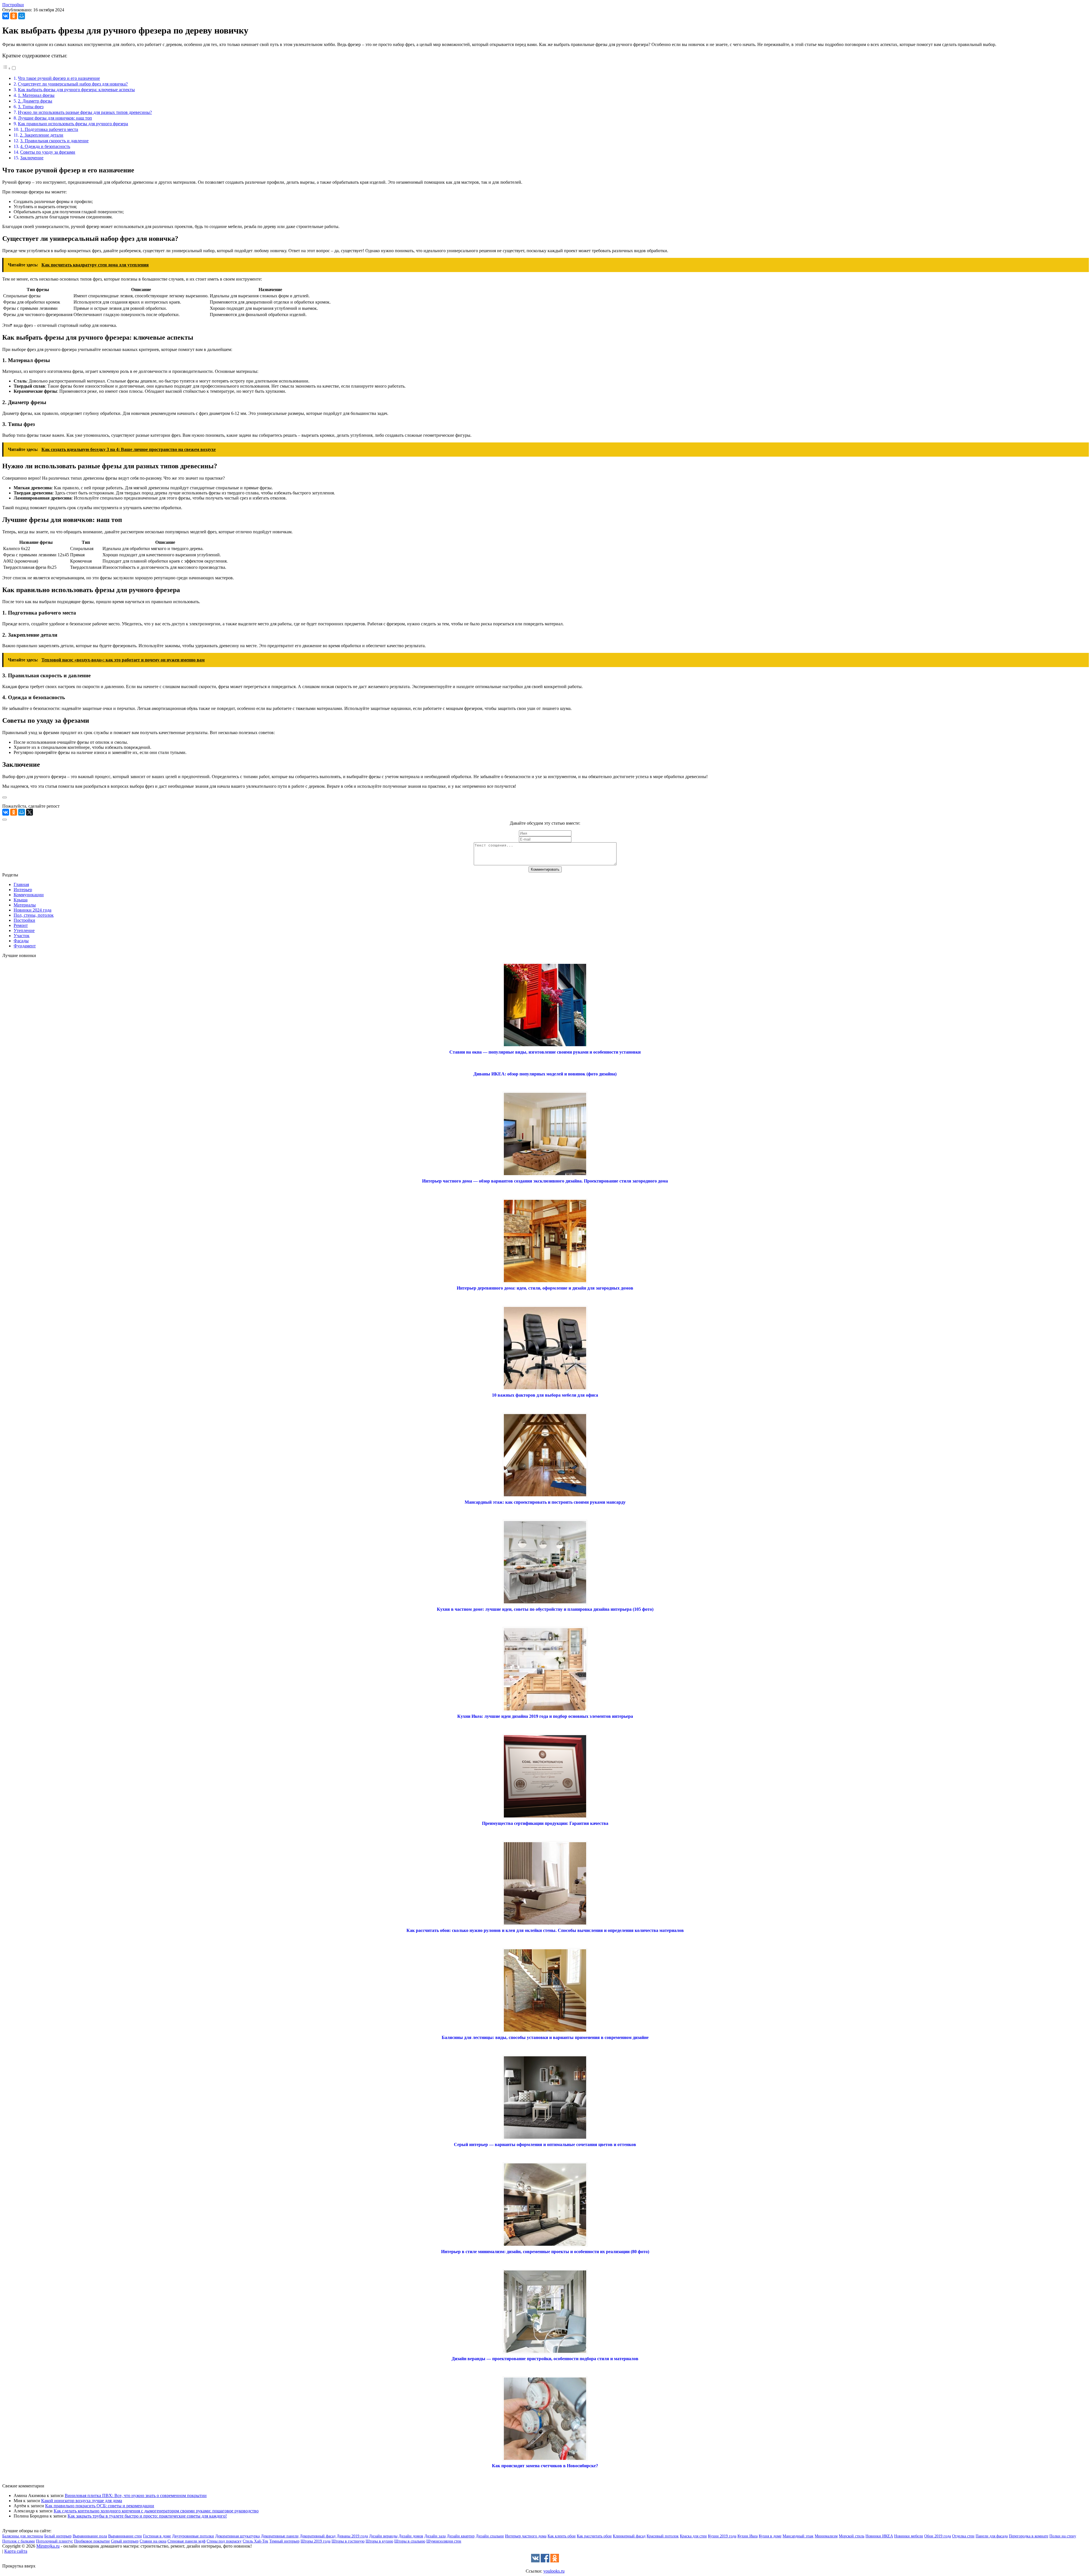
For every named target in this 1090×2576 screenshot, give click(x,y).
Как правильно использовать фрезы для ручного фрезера (73, 124)
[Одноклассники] (14, 16)
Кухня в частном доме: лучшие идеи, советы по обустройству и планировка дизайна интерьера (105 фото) (545, 1609)
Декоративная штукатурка (237, 2536)
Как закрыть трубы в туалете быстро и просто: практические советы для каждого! (147, 2516)
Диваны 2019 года (352, 2536)
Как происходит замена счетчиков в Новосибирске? (545, 2466)
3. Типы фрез (31, 107)
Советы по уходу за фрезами (48, 152)
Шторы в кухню (379, 2541)
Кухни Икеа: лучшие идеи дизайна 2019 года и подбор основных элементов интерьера (545, 1716)
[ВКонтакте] (6, 16)
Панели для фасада (992, 2536)
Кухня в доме (770, 2536)
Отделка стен (963, 2536)
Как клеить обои (562, 2536)
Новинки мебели (909, 2536)
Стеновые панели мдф (186, 2541)
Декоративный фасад (318, 2536)
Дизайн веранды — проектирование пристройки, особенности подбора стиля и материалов (545, 2359)
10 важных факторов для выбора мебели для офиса (545, 1395)
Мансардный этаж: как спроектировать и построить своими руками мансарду (545, 1502)
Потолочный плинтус (54, 2541)
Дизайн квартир (461, 2536)
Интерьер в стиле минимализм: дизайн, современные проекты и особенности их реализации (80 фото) (545, 2252)
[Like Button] (5, 797)
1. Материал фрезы (36, 95)
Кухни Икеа (748, 2536)
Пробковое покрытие (92, 2541)
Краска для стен (693, 2536)
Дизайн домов (411, 2536)
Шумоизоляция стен (444, 2541)
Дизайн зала (435, 2536)
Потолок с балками (19, 2541)
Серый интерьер (125, 2541)
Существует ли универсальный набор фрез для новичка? (73, 84)
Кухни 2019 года (722, 2536)
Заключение (32, 158)
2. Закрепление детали (42, 135)
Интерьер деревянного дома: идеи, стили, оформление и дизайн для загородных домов (545, 1288)
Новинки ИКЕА (879, 2536)
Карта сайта (16, 2551)
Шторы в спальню (410, 2541)
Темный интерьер (284, 2541)
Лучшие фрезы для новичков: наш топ (55, 118)
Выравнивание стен (125, 2536)
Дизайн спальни (490, 2536)
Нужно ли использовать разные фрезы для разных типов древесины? (85, 112)
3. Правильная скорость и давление (54, 141)
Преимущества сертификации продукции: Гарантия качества (545, 1823)
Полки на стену (1063, 2536)
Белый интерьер (58, 2536)
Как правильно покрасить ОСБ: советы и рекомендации (100, 2506)
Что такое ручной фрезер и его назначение (59, 78)
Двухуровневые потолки (193, 2536)
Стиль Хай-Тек (255, 2541)
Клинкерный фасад (629, 2536)
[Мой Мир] (22, 16)
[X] (30, 812)
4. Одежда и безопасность (45, 146)
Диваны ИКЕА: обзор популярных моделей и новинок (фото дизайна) (545, 1074)
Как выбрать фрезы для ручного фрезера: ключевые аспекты (76, 90)
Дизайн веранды (383, 2536)
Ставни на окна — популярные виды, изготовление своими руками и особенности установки (545, 1052)
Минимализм (826, 2536)
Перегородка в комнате (1029, 2536)
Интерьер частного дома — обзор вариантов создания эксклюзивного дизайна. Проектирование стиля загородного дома (545, 1181)
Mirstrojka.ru (48, 2546)
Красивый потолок (663, 2536)
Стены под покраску (224, 2541)
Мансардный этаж (798, 2536)
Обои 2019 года (938, 2536)
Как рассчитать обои (594, 2536)
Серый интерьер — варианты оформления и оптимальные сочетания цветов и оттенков (545, 2144)
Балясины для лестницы (23, 2536)
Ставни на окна (153, 2541)
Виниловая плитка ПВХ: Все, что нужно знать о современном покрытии (136, 2495)
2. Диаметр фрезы (35, 101)
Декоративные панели (280, 2536)
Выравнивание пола (90, 2536)
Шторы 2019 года (316, 2541)
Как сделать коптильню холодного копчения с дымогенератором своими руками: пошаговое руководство (156, 2511)
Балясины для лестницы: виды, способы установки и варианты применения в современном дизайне (545, 2037)
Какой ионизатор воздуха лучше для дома (82, 2501)
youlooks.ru (554, 2571)
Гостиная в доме (157, 2536)
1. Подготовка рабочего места (49, 129)
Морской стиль (852, 2536)
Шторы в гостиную (348, 2541)
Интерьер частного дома (526, 2536)
